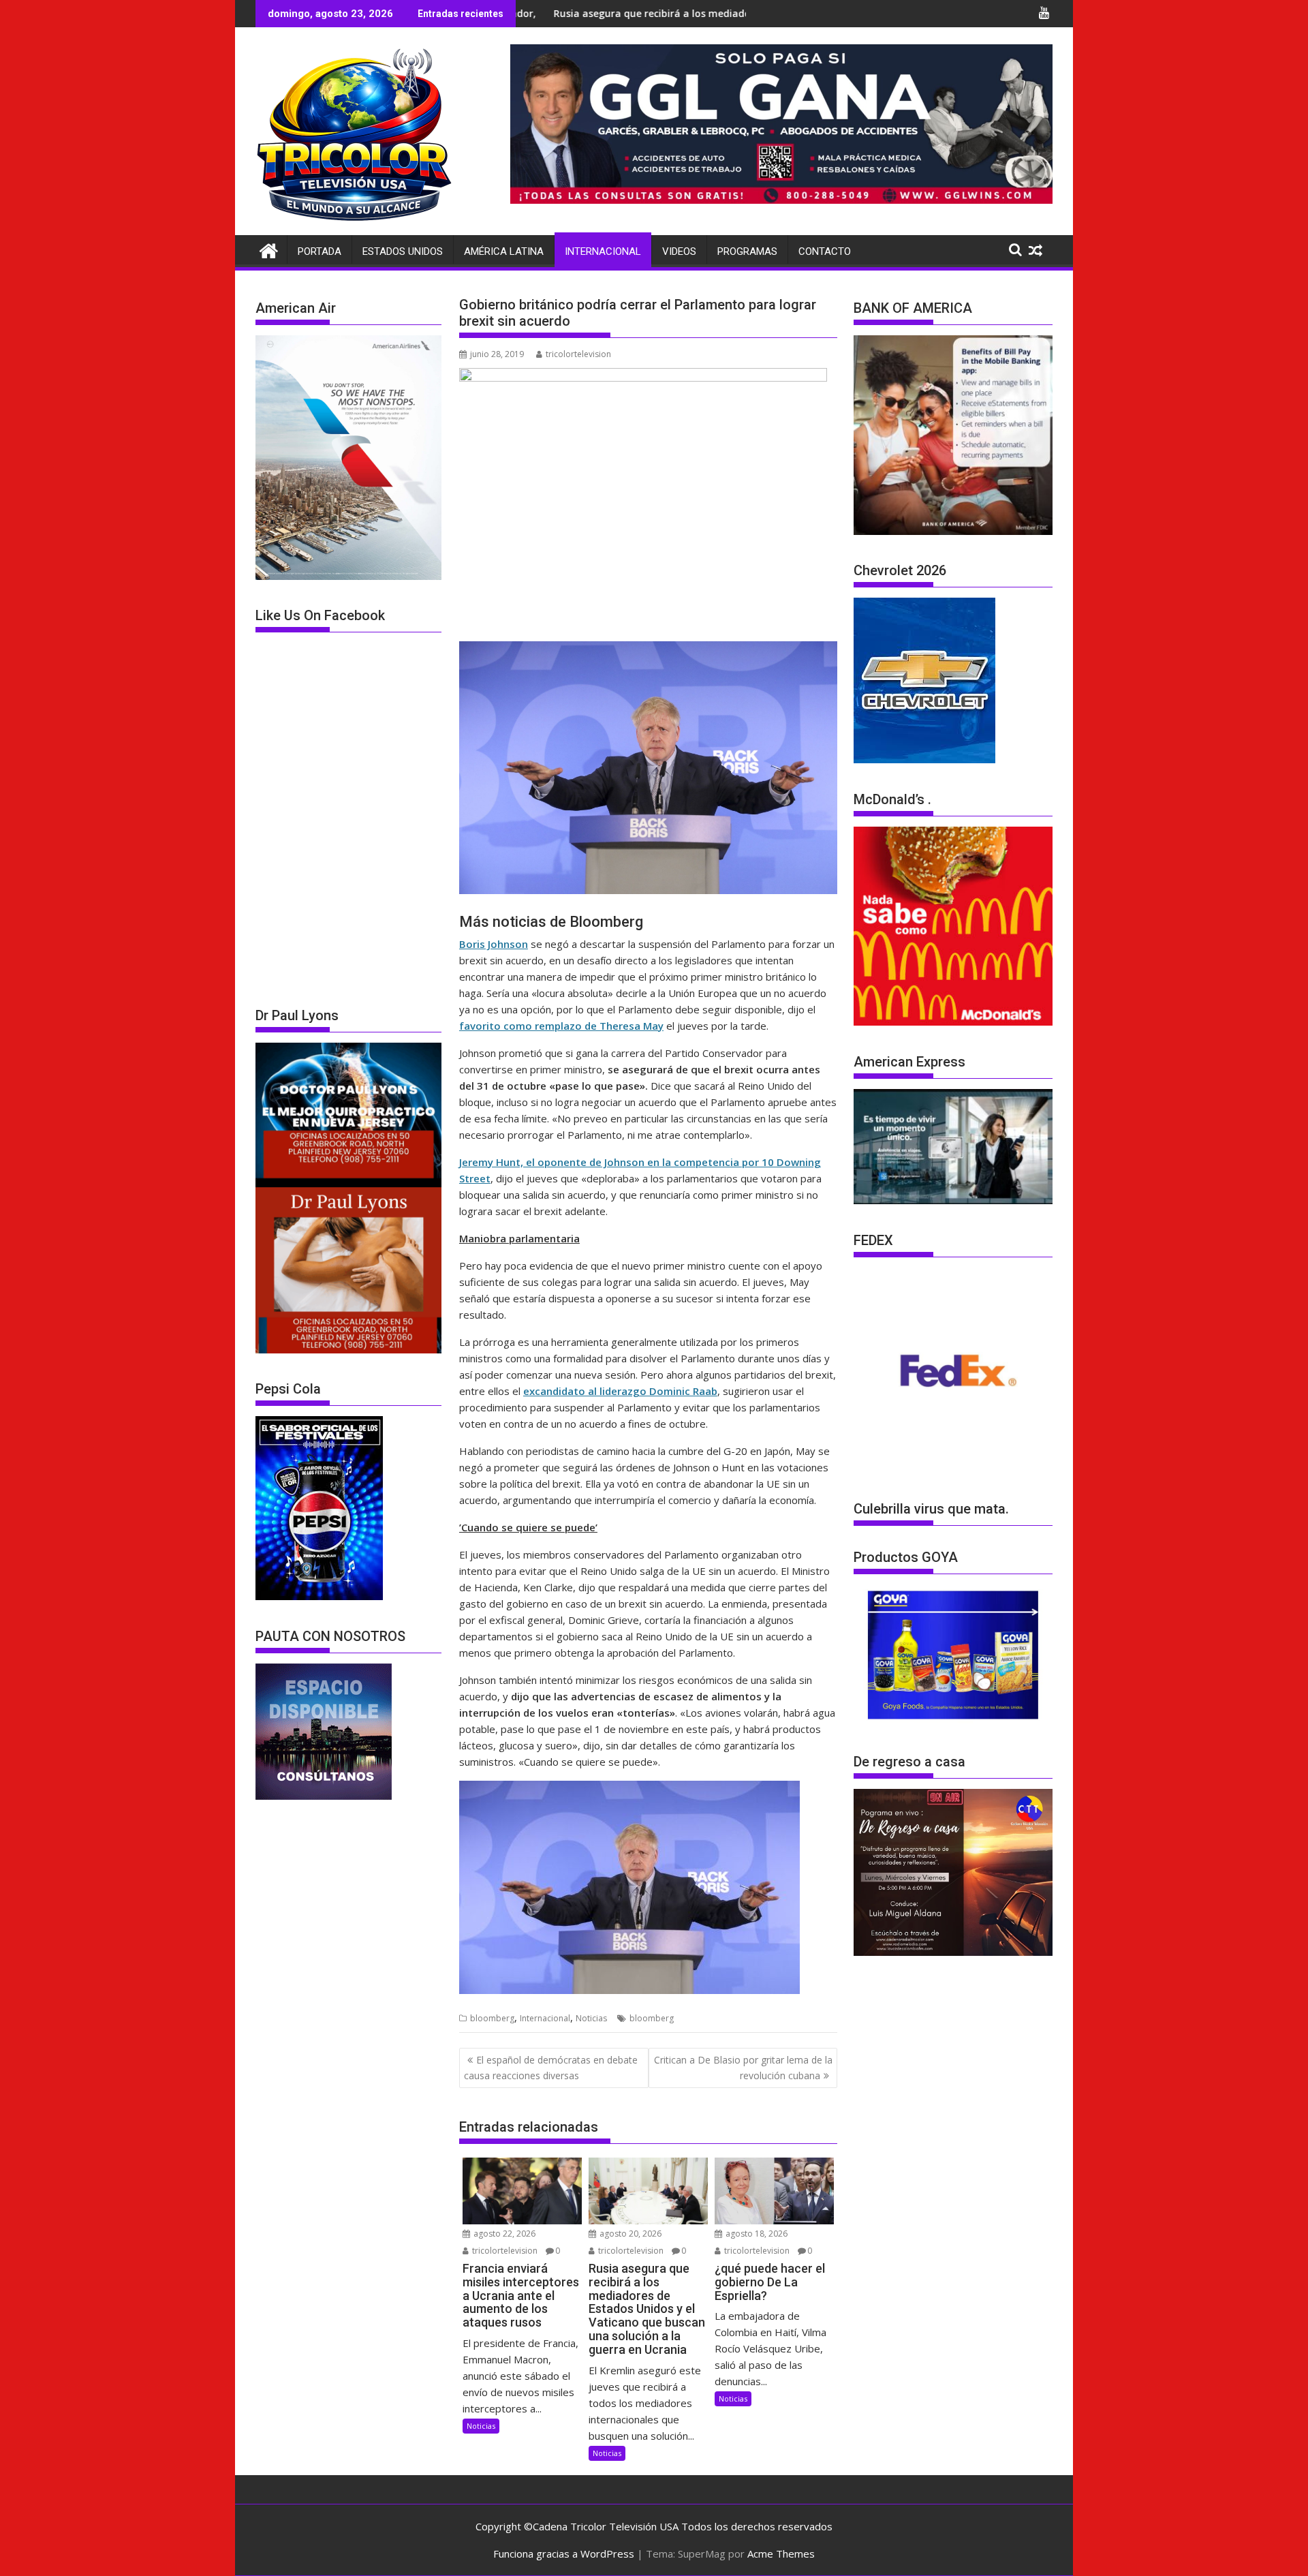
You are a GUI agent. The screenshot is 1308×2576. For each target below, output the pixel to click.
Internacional (603, 251)
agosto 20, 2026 (629, 2234)
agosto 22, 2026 (503, 2234)
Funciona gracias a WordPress (564, 2554)
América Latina (504, 251)
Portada (320, 251)
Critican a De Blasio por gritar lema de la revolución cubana (743, 2067)
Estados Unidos (403, 251)
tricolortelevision (578, 354)
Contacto (825, 251)
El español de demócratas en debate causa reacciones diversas (551, 2067)
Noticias (591, 2018)
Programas (747, 251)
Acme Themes (781, 2554)
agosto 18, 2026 (756, 2234)
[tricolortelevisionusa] (269, 249)
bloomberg (492, 2018)
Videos (679, 251)
